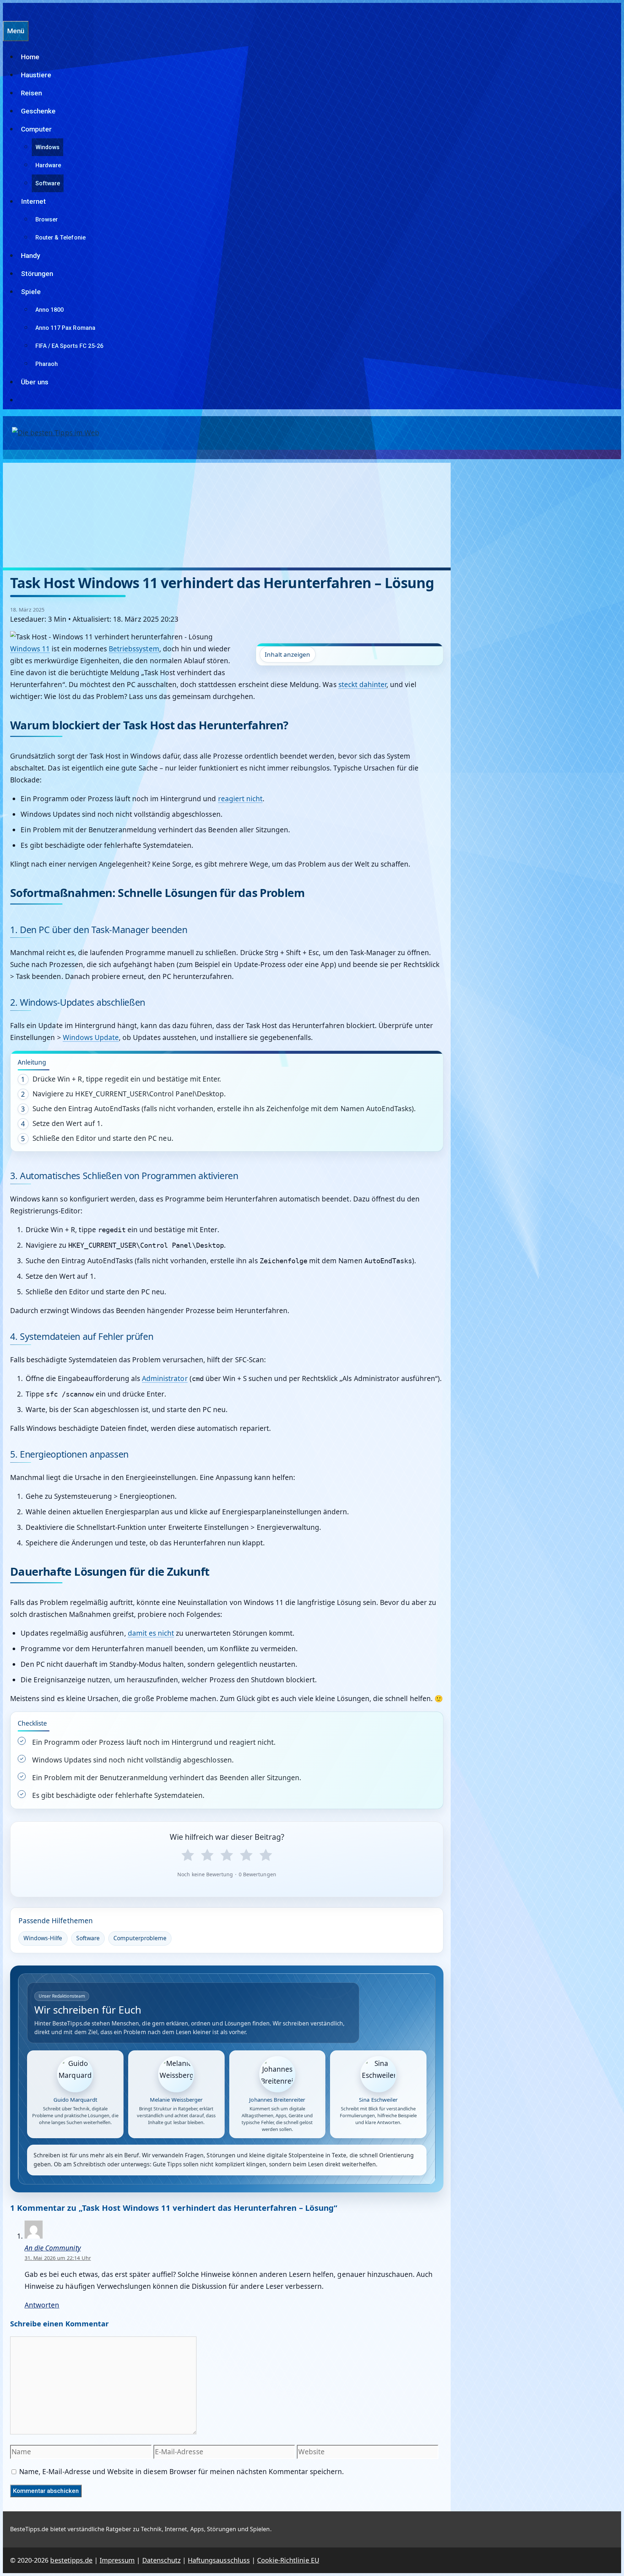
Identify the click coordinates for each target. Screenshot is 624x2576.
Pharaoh (47, 364)
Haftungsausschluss (219, 2560)
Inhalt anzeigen (288, 654)
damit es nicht (151, 1633)
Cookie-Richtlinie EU (288, 2560)
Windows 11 (30, 649)
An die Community (53, 2248)
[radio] (188, 1855)
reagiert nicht (240, 799)
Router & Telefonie (60, 238)
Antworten (42, 2305)
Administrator (165, 1378)
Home (30, 57)
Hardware (48, 165)
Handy (31, 256)
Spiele (31, 292)
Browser (47, 219)
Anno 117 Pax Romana (65, 328)
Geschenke (38, 111)
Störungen (37, 274)
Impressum (117, 2560)
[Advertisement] (227, 513)
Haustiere (36, 75)
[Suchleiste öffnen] (6, 12)
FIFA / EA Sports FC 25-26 (69, 346)
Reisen (31, 93)
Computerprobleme (140, 1938)
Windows (47, 147)
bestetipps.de (71, 2560)
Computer (36, 129)
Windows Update (91, 1037)
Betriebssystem (134, 649)
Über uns (35, 382)
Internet (33, 201)
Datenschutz (161, 2560)
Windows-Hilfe (43, 1938)
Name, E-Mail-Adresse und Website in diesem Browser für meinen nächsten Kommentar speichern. (181, 2472)
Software (48, 183)
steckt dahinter (363, 685)
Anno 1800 (49, 310)
